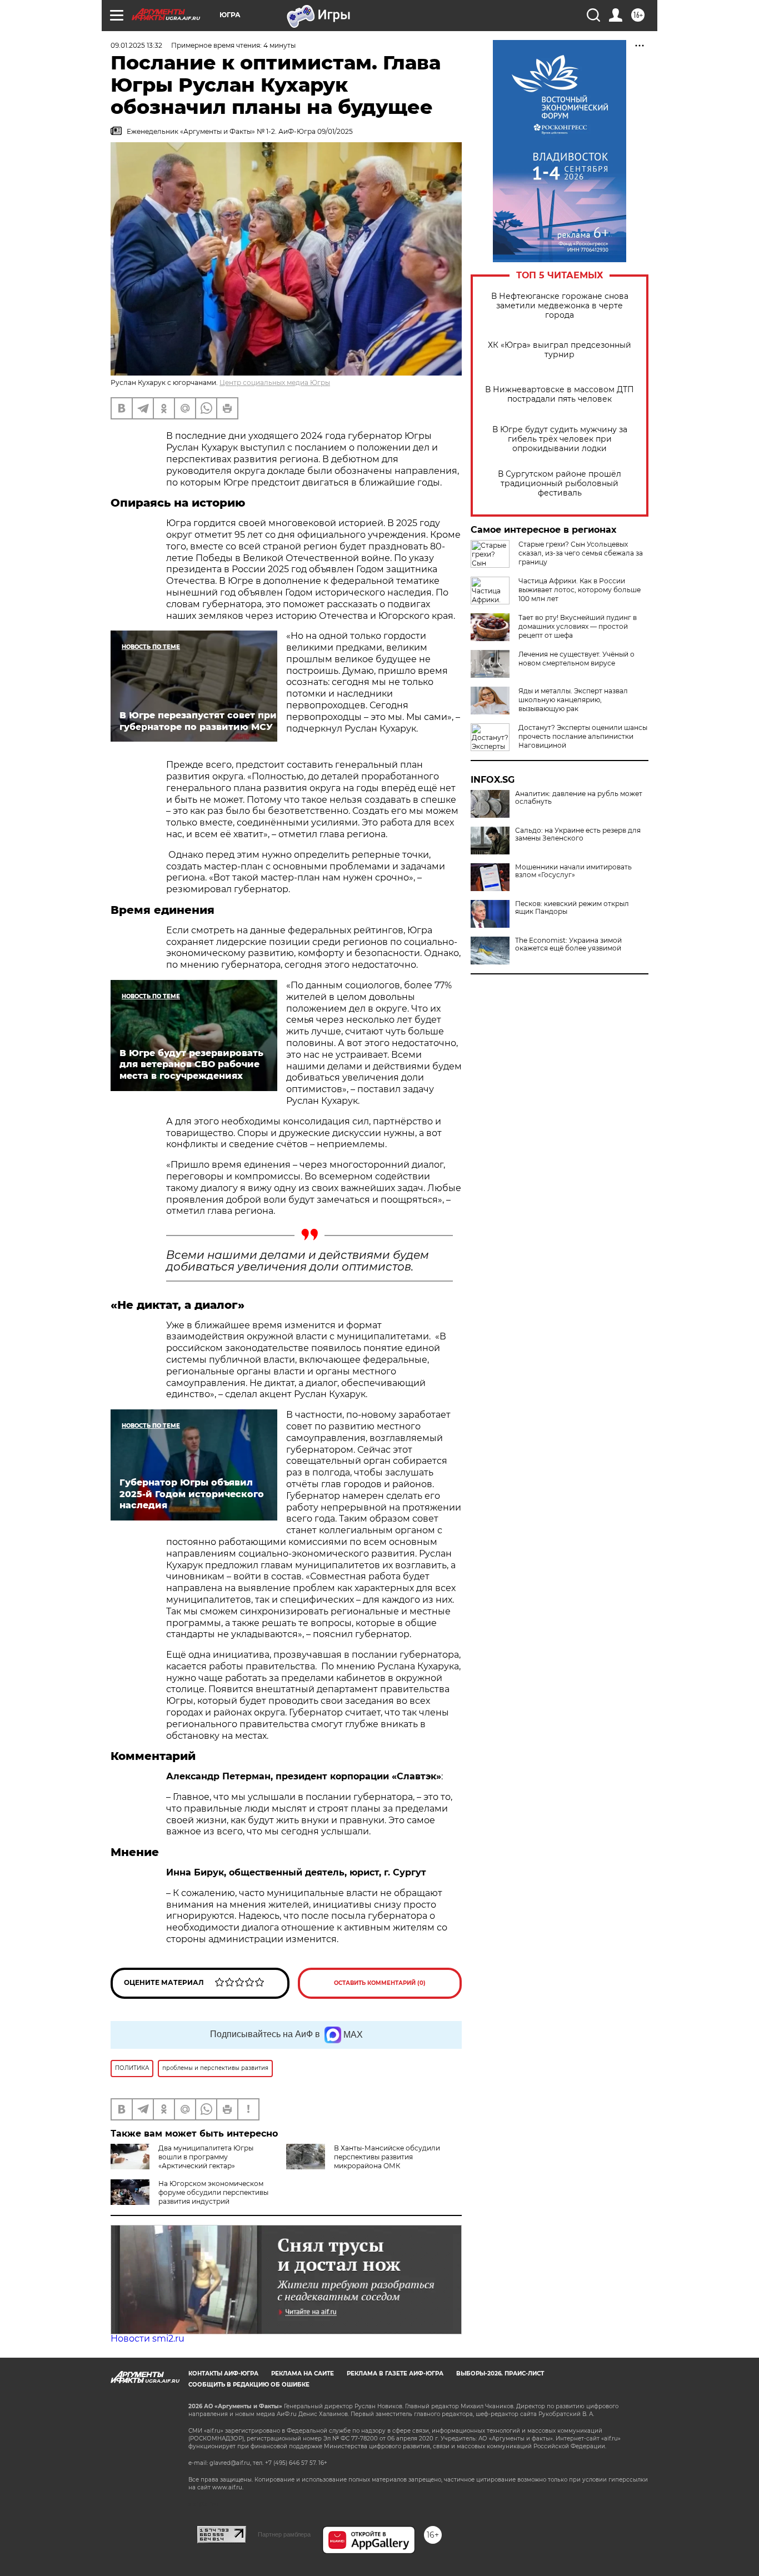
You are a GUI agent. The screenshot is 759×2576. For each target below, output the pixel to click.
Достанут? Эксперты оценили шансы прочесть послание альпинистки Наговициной (583, 736)
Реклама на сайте (303, 2374)
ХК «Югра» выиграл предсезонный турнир (560, 350)
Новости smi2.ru (148, 2339)
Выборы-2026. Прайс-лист (500, 2374)
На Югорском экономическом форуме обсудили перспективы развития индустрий (213, 2192)
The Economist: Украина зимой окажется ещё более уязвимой (568, 944)
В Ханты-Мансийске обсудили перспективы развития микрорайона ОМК (387, 2157)
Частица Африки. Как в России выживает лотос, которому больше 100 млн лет (580, 590)
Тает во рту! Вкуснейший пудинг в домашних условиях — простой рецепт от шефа (578, 626)
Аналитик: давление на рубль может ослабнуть (579, 798)
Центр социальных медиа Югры (275, 382)
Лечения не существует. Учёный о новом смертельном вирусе (576, 659)
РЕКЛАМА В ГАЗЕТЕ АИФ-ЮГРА (395, 2374)
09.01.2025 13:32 (136, 45)
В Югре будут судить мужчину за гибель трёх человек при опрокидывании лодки (560, 439)
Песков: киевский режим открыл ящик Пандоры (572, 908)
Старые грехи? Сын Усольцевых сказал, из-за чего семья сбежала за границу (581, 553)
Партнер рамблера (284, 2534)
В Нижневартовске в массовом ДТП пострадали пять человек (560, 394)
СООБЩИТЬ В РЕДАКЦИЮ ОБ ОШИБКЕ (249, 2385)
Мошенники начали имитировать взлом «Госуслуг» (573, 871)
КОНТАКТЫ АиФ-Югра (223, 2374)
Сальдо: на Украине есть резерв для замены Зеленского (578, 834)
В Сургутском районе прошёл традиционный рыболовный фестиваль (560, 484)
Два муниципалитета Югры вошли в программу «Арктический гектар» (206, 2157)
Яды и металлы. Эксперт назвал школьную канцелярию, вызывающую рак (573, 700)
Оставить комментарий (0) (380, 1983)
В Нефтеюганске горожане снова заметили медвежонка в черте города (560, 306)
